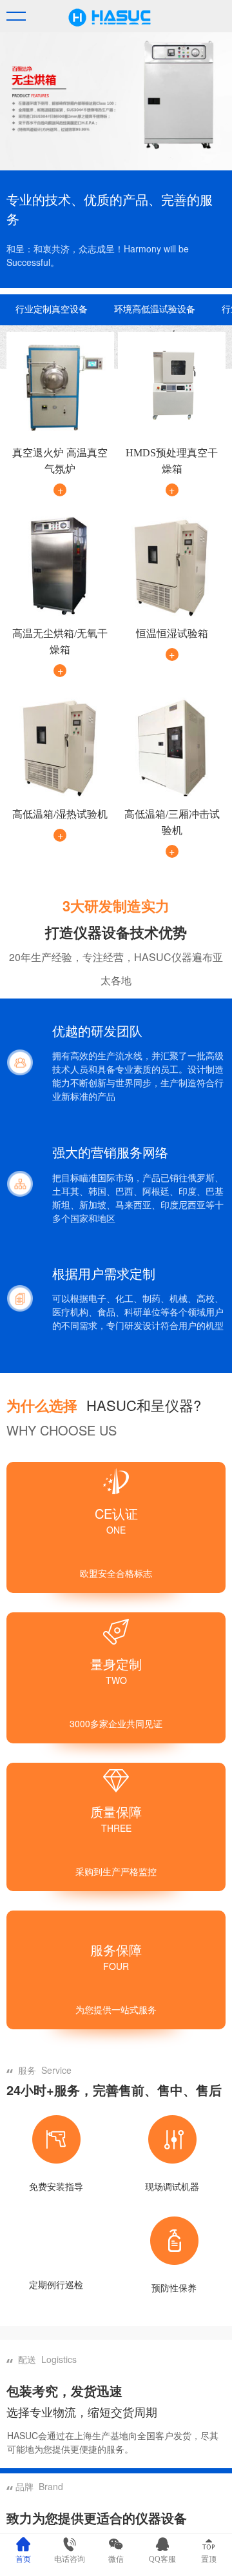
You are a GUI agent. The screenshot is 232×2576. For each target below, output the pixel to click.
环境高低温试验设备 (155, 309)
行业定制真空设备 (52, 309)
